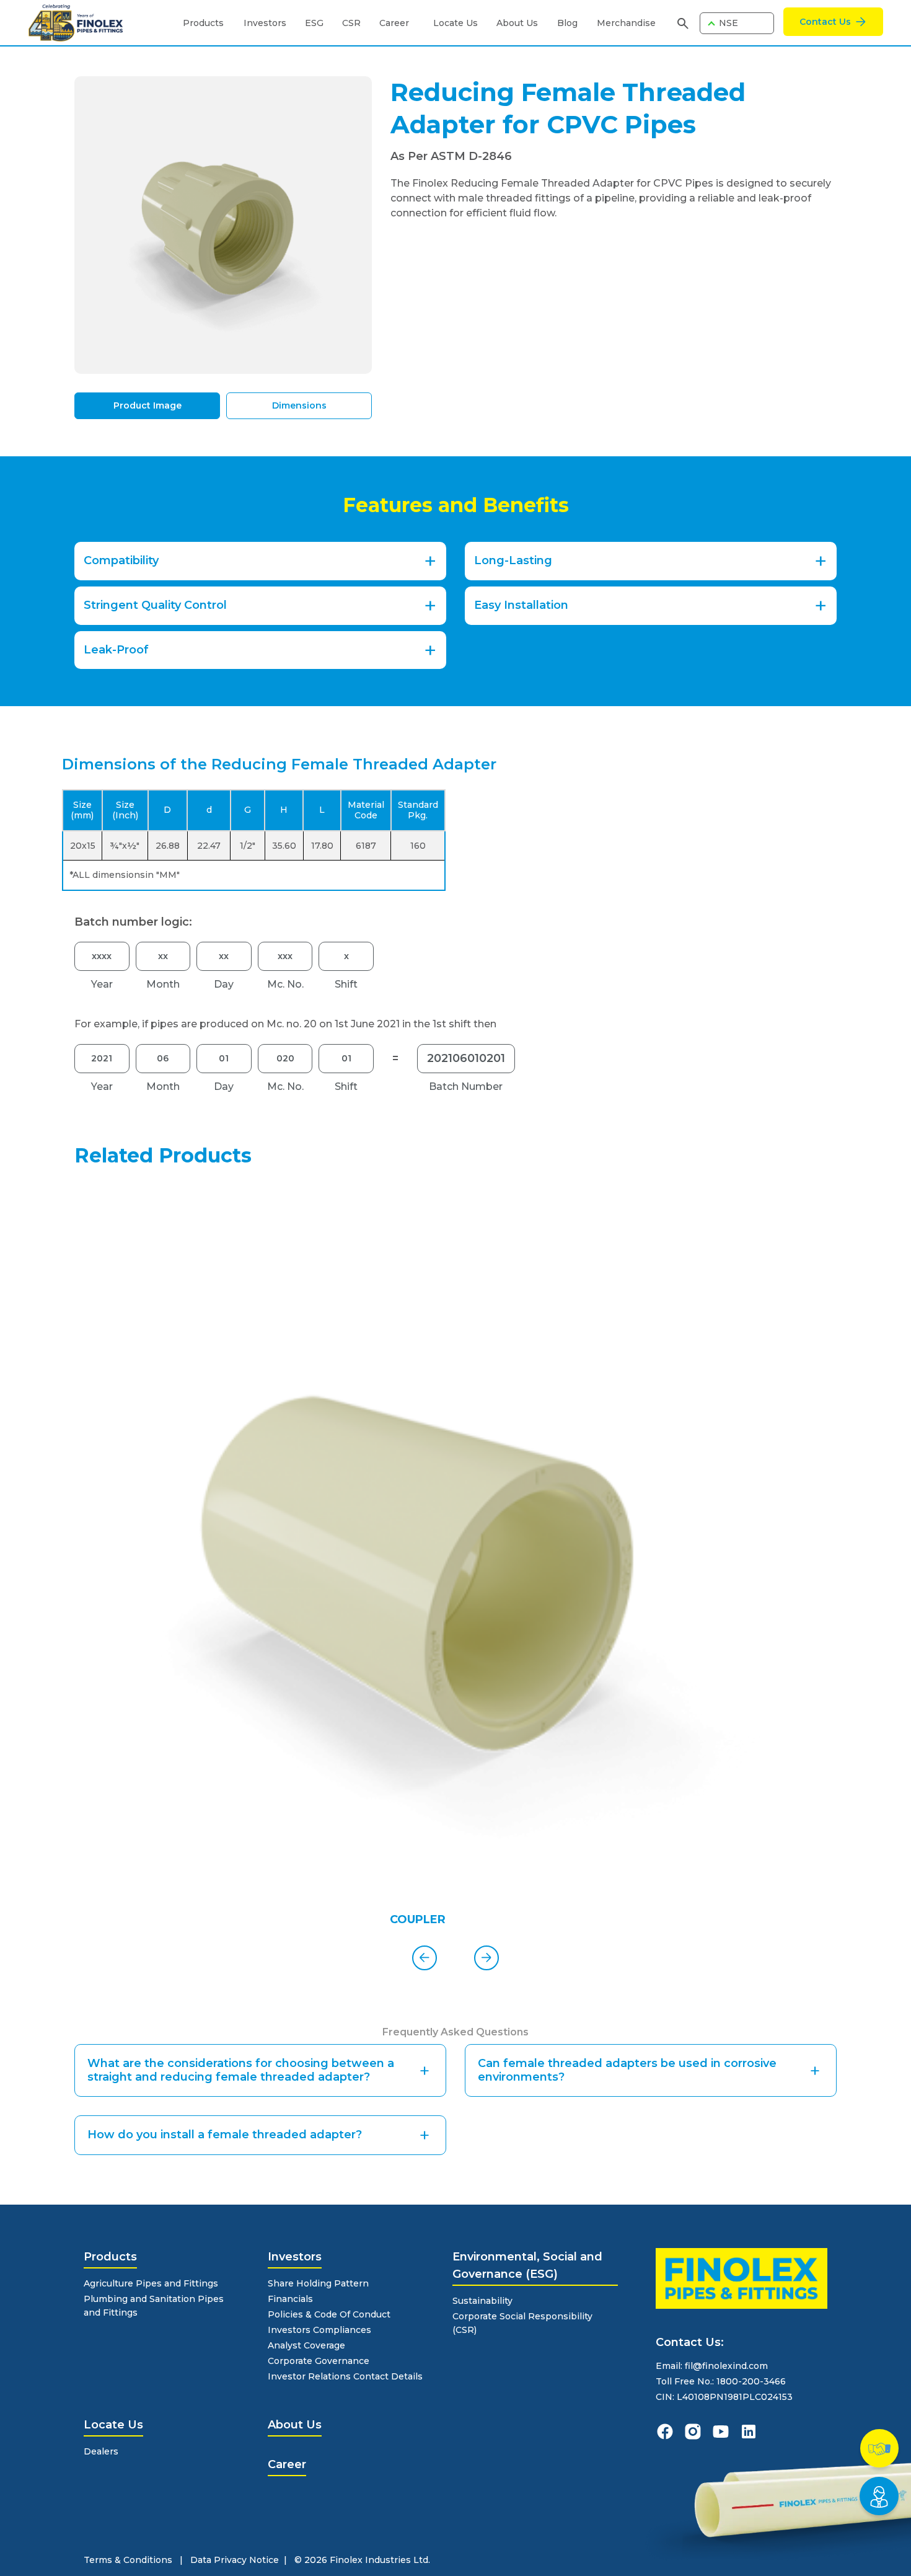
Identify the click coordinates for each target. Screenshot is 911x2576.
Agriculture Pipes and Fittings (151, 2283)
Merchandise (626, 23)
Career (394, 23)
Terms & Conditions (128, 2560)
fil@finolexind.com (726, 2366)
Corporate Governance (319, 2361)
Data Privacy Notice (235, 2560)
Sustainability (482, 2301)
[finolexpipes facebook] (665, 2432)
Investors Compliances (319, 2330)
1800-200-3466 (751, 2381)
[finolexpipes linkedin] (749, 2432)
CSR (351, 23)
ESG (314, 23)
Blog (567, 23)
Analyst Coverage (306, 2345)
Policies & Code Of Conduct (329, 2314)
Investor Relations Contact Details (345, 2376)
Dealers (101, 2451)
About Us (517, 23)
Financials (290, 2299)
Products (203, 23)
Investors (265, 23)
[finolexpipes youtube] (721, 2432)
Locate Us (455, 23)
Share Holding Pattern (318, 2283)
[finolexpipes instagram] (693, 2432)
